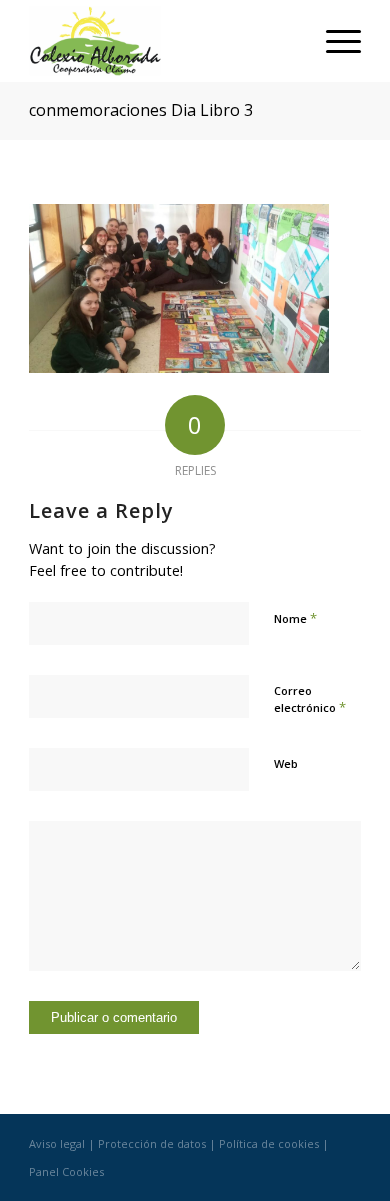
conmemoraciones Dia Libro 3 (141, 110)
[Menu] (333, 41)
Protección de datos (152, 1143)
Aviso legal (57, 1143)
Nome (295, 618)
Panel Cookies (66, 1171)
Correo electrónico (310, 700)
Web (286, 763)
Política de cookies (269, 1143)
